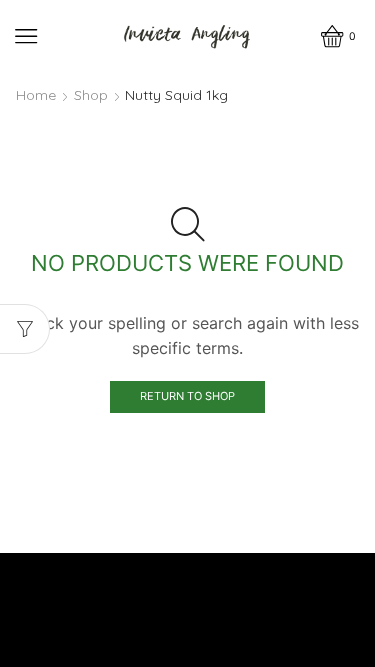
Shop (91, 95)
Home (36, 95)
